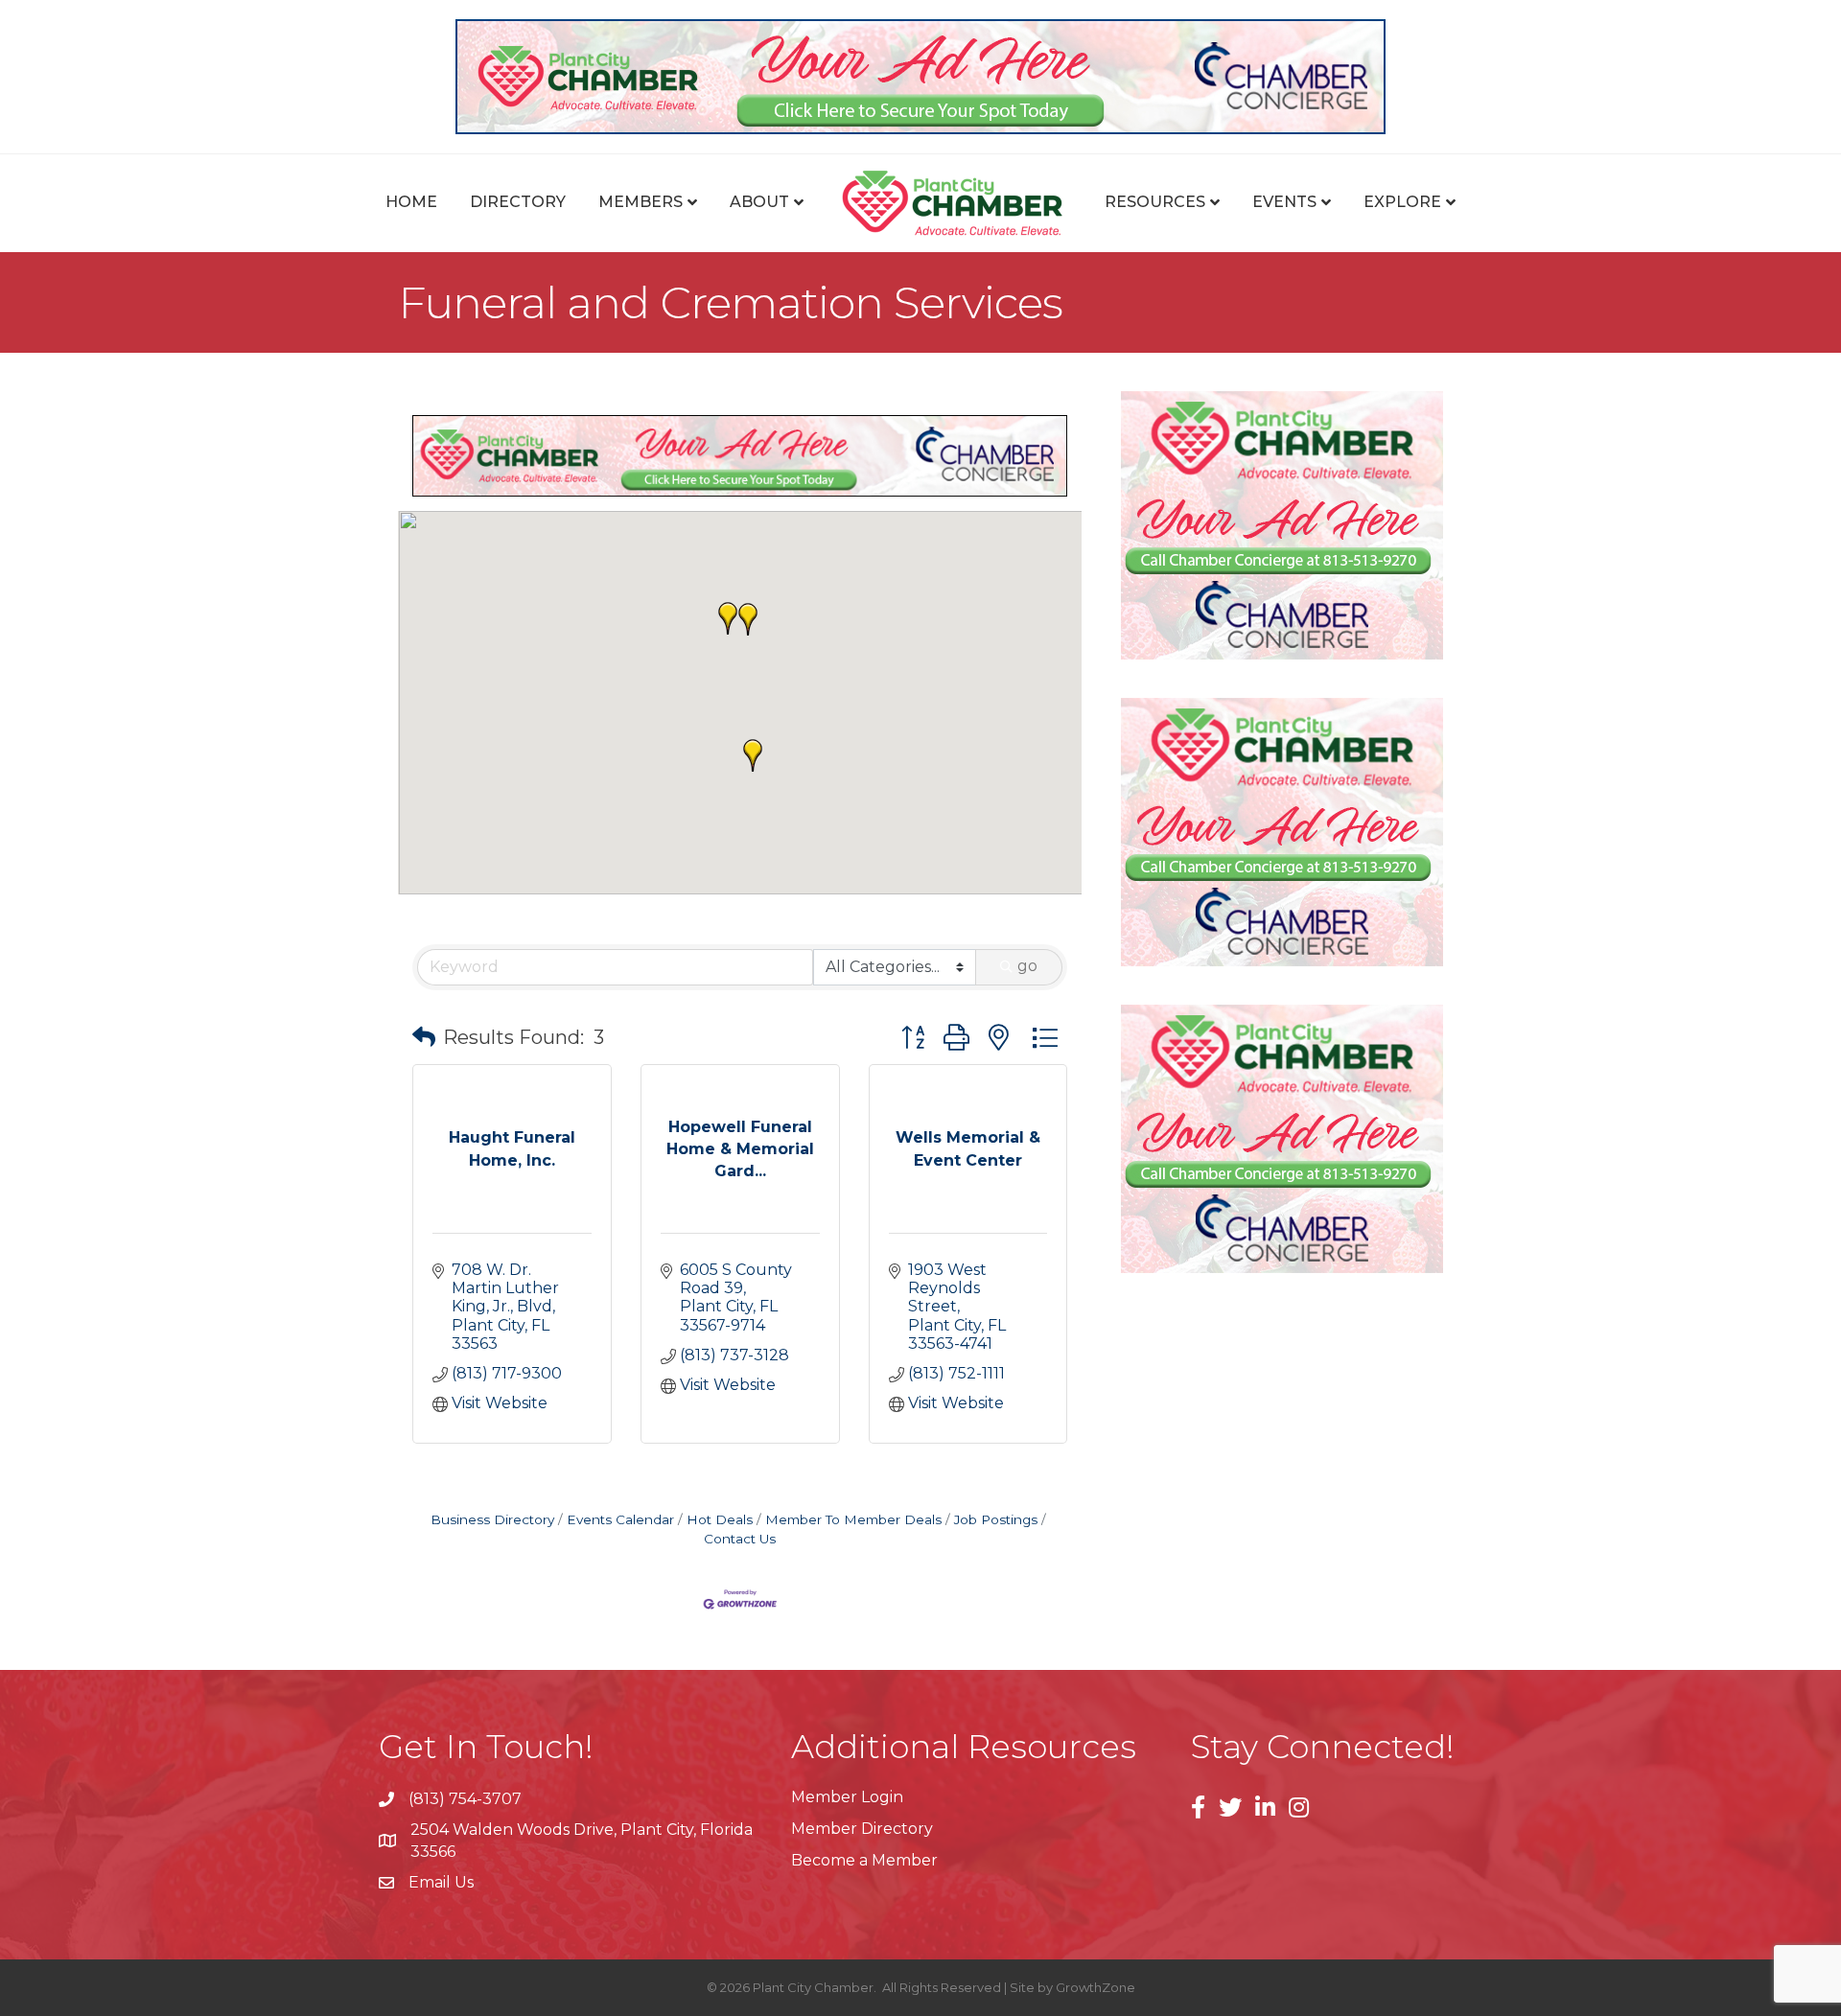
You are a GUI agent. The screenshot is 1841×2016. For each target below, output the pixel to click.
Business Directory (492, 1519)
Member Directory (862, 1829)
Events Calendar (620, 1519)
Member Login (847, 1797)
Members (641, 202)
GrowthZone (1095, 1987)
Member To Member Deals (853, 1519)
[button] (753, 755)
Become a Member (864, 1860)
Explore (1402, 202)
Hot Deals (720, 1519)
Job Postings (996, 1519)
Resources (1155, 202)
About (759, 202)
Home (411, 202)
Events (1284, 202)
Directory (518, 202)
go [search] (1027, 966)
